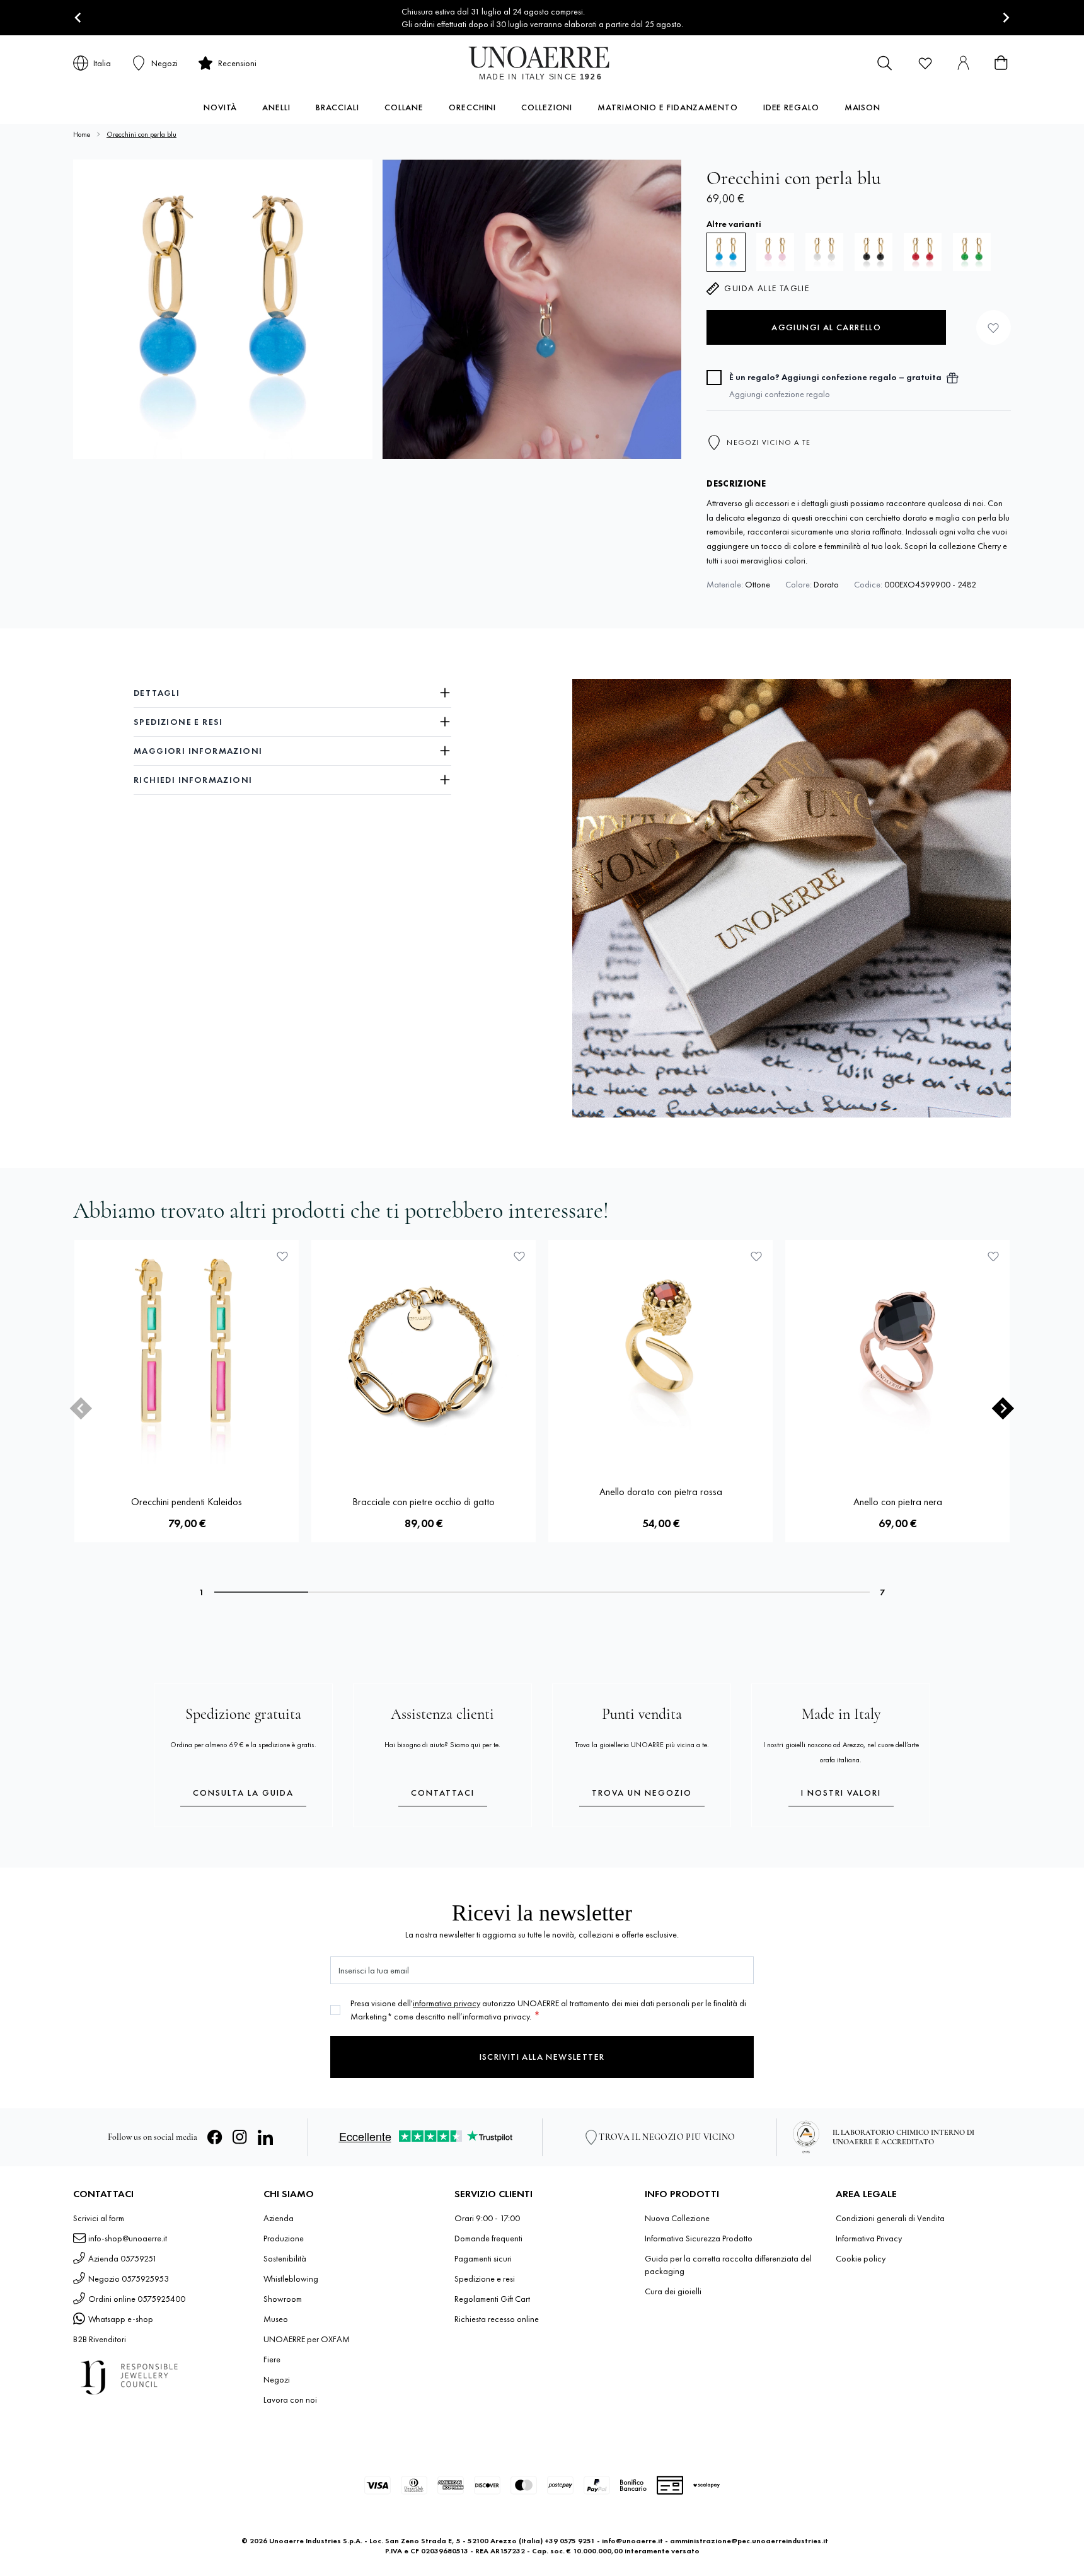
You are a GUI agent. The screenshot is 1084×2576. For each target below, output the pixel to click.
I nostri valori (841, 1793)
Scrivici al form (99, 2218)
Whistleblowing (291, 2279)
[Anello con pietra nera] (897, 1352)
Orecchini (472, 107)
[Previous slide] (81, 1408)
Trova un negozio (642, 1793)
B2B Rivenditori (100, 2339)
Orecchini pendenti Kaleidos (187, 1502)
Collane (404, 107)
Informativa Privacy (869, 2238)
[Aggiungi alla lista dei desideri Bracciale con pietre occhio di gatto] (519, 1256)
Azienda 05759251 (123, 2258)
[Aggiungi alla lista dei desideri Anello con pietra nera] (993, 1256)
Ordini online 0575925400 (137, 2299)
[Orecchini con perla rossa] (923, 252)
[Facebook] (215, 2137)
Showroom (283, 2299)
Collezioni (547, 107)
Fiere (272, 2359)
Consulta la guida (243, 1793)
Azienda (279, 2218)
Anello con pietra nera (898, 1502)
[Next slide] (1006, 18)
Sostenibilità (285, 2258)
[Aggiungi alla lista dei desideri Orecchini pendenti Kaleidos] (282, 1256)
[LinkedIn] (265, 2137)
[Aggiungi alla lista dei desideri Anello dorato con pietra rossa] (756, 1256)
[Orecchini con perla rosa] (775, 252)
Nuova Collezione (677, 2218)
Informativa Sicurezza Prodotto (699, 2238)
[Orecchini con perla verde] (972, 252)
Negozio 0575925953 (129, 2279)
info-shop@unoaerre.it (128, 2238)
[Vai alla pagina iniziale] (542, 63)
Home (82, 134)
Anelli (276, 107)
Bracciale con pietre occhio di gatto (424, 1502)
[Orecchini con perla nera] (874, 252)
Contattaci (443, 1793)
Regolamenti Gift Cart (492, 2299)
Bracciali (337, 107)
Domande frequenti (488, 2238)
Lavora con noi (290, 2400)
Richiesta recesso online (497, 2319)
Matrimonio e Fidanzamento (668, 107)
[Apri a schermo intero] (223, 309)
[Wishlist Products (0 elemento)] (925, 63)
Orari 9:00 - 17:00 (487, 2218)
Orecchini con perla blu (141, 134)
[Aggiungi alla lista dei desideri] (994, 327)
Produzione (284, 2238)
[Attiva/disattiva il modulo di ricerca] (885, 63)
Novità (220, 107)
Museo (276, 2319)
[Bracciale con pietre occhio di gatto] (424, 1352)
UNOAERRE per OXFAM (307, 2339)
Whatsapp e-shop (121, 2319)
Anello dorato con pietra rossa (661, 1492)
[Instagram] (240, 2137)
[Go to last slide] (78, 18)
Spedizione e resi (485, 2279)
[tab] (261, 1592)
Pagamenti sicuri (483, 2258)
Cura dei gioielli (673, 2291)
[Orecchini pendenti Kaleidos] (187, 1352)
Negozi (277, 2379)
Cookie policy (861, 2258)
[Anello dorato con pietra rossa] (660, 1352)
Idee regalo (791, 107)
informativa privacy (447, 2003)
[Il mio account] (963, 63)
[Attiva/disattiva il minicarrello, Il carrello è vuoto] (1001, 63)
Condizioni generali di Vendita (890, 2218)
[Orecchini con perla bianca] (824, 252)
